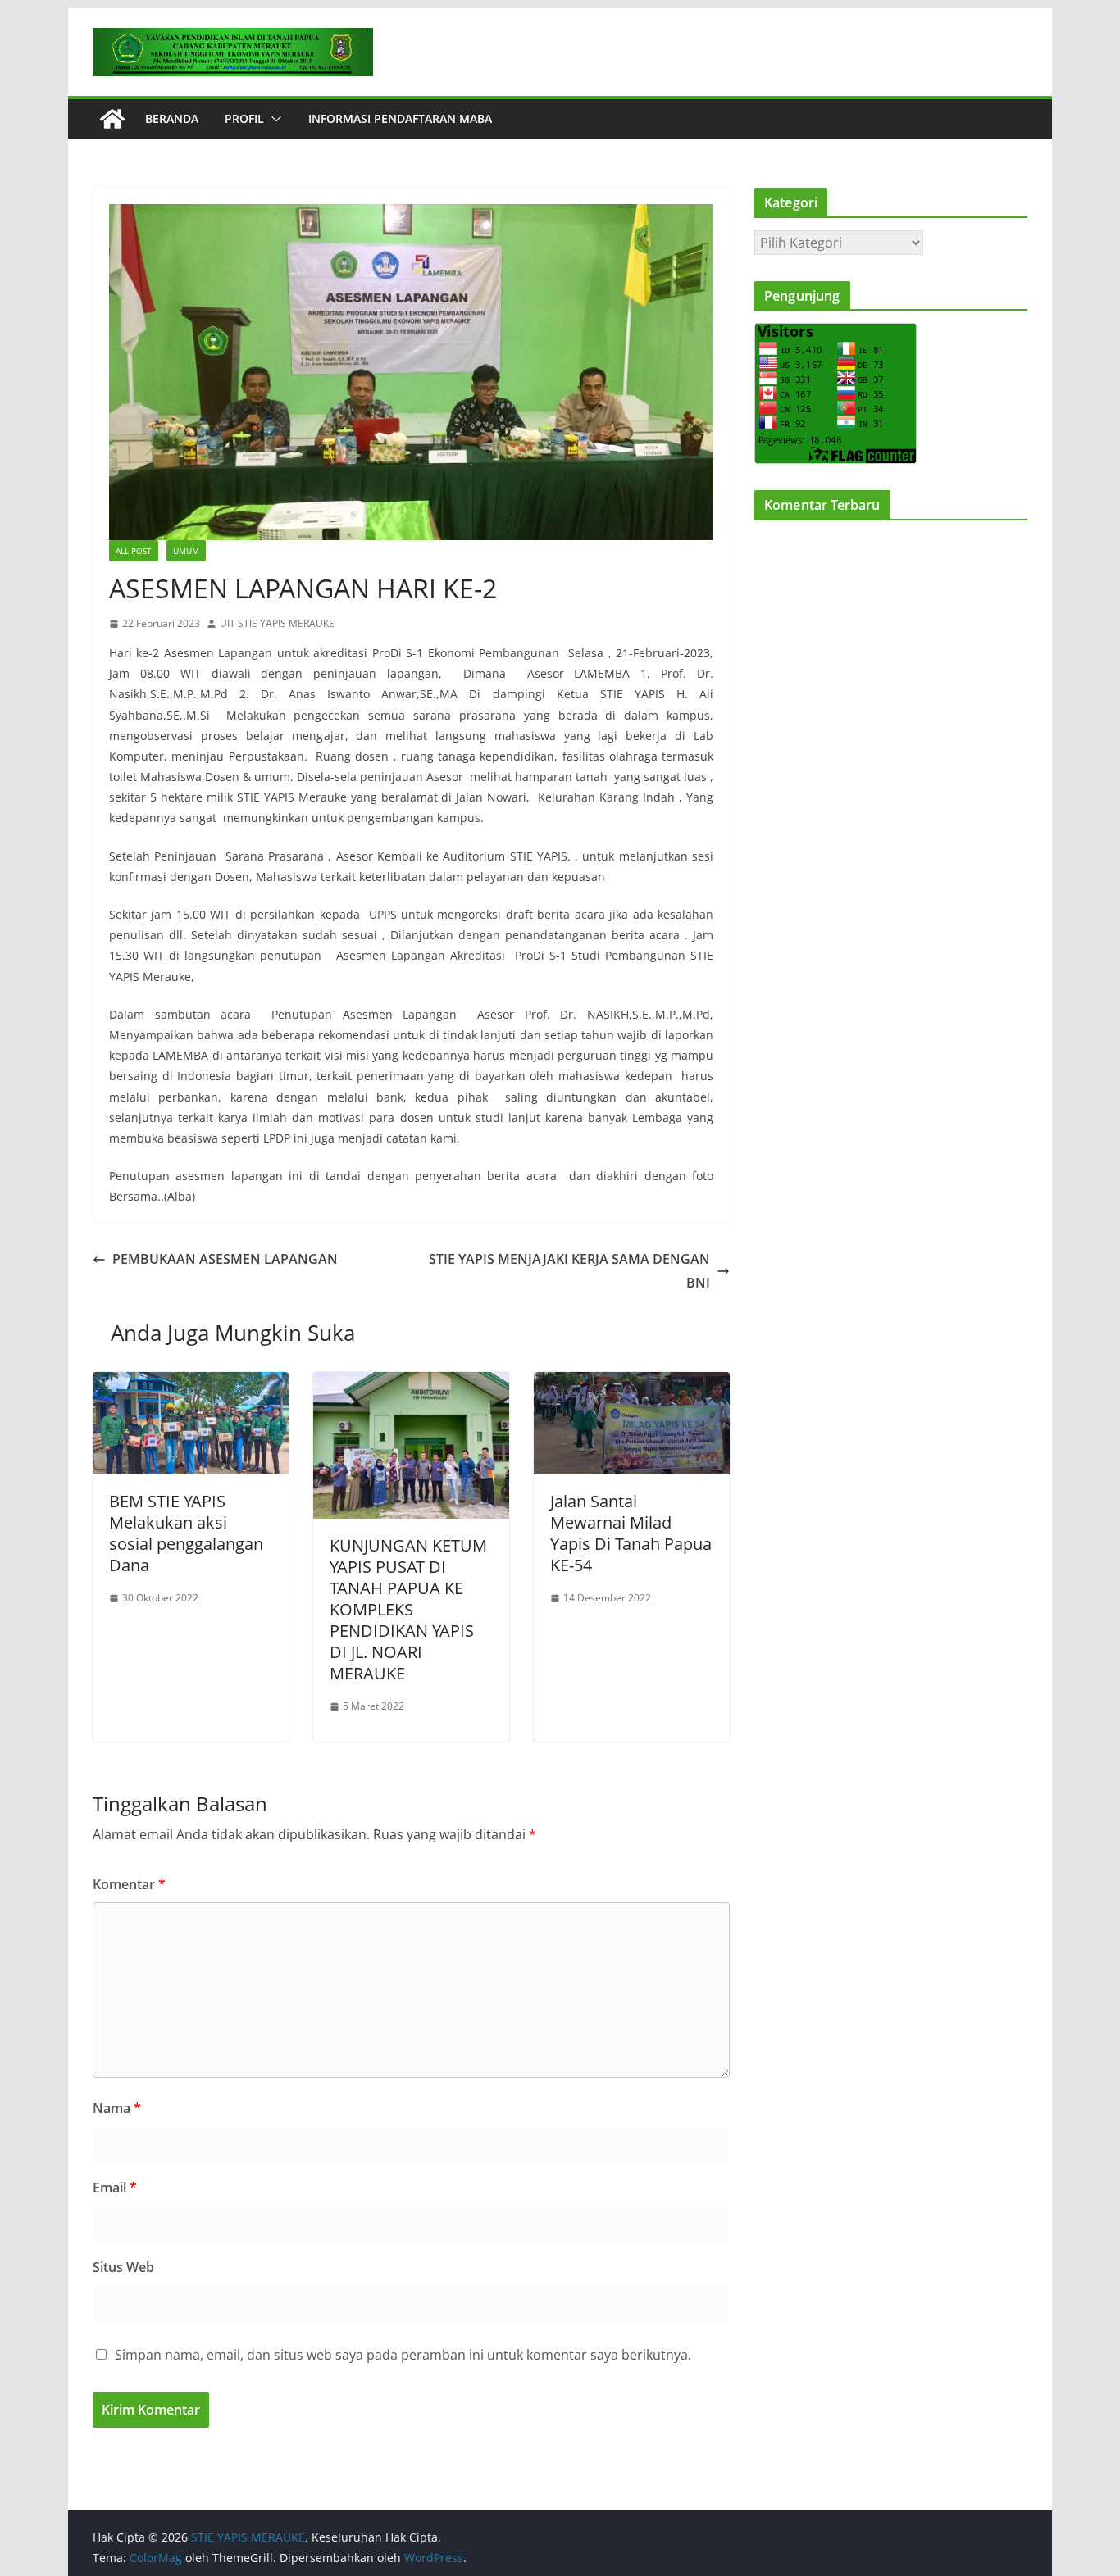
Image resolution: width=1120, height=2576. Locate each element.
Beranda (172, 118)
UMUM (186, 551)
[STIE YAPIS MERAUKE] (112, 119)
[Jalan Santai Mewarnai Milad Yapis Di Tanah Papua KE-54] (632, 1383)
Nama (117, 2108)
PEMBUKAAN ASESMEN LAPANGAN (225, 1259)
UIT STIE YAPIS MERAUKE (277, 623)
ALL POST (134, 551)
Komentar (129, 1884)
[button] (273, 119)
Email (115, 2188)
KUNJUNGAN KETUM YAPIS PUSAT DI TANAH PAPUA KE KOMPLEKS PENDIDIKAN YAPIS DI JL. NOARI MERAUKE (408, 1609)
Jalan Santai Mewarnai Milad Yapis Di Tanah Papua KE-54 (631, 1533)
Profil (244, 118)
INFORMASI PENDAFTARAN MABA (400, 118)
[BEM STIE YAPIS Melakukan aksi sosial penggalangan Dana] (191, 1383)
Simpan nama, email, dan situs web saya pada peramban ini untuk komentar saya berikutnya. (403, 2355)
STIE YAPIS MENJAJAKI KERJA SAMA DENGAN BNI (569, 1271)
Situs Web (123, 2267)
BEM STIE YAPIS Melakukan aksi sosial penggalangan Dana (186, 1533)
